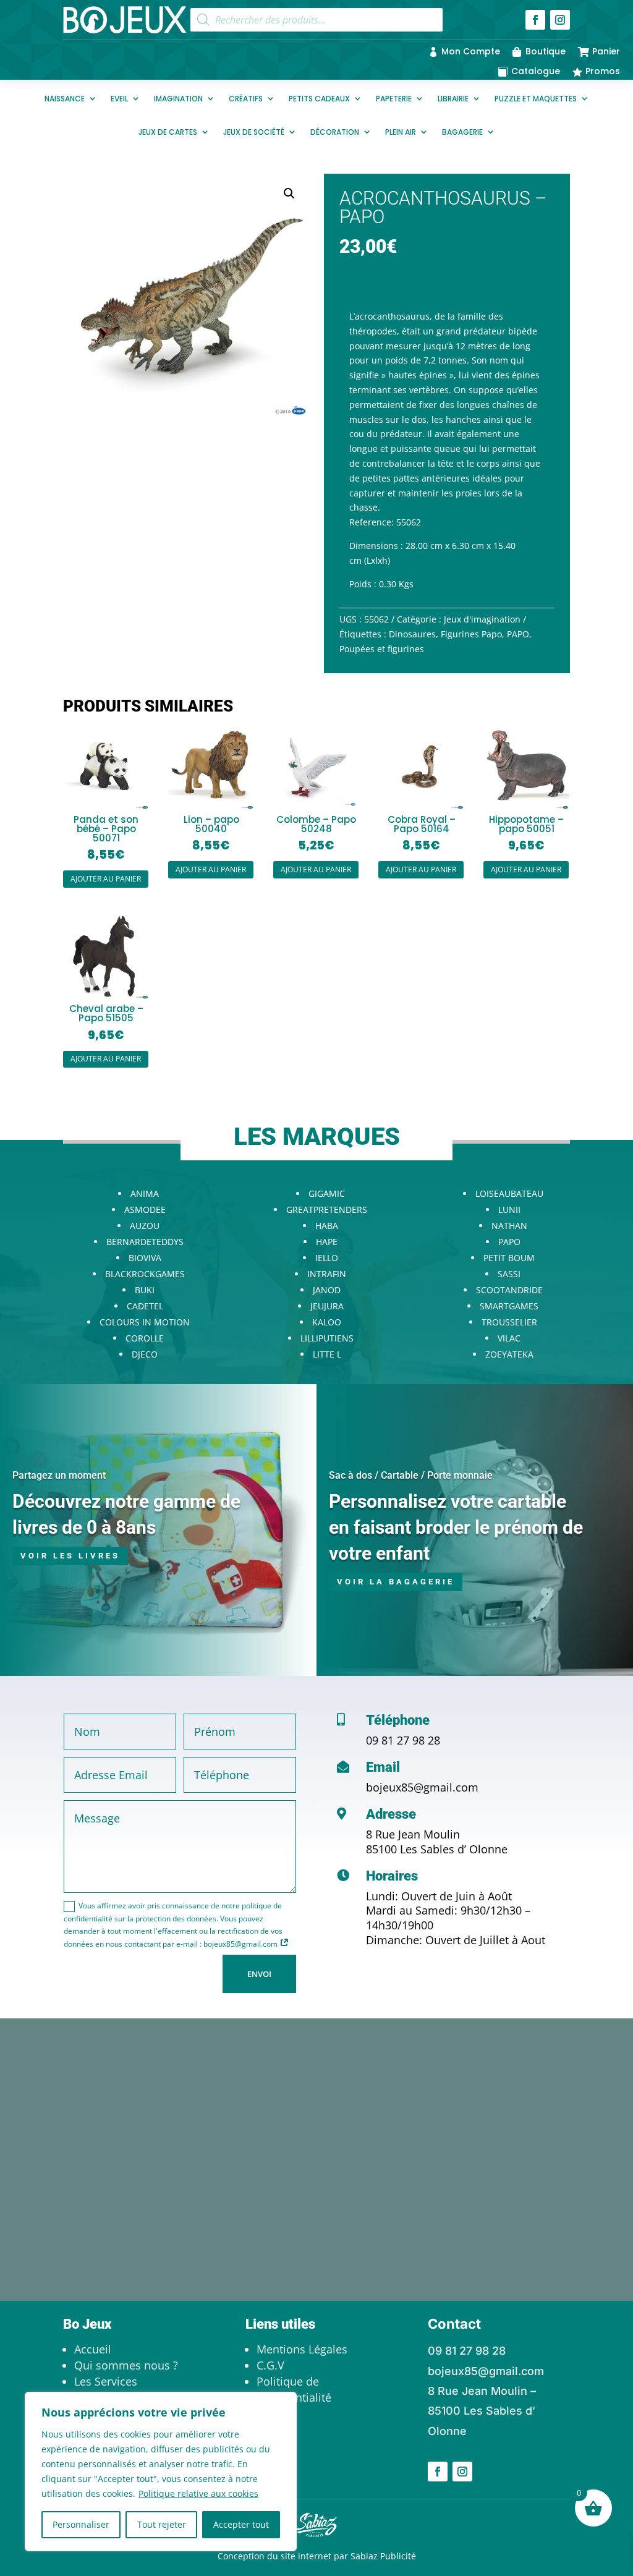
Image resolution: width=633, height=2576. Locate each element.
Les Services (106, 2381)
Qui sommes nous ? (126, 2365)
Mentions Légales (302, 2349)
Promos (603, 71)
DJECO (145, 1354)
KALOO (327, 1322)
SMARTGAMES (509, 1306)
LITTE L (327, 1354)
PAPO (518, 634)
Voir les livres (70, 1556)
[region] (161, 2472)
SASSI (509, 1274)
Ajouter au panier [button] (106, 879)
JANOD (327, 1290)
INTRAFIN (327, 1274)
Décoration (335, 132)
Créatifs (246, 99)
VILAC (509, 1338)
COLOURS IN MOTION (145, 1322)
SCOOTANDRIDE (509, 1290)
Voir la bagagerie (396, 1582)
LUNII (509, 1209)
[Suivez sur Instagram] (560, 20)
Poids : (363, 584)
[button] (289, 193)
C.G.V (270, 2365)
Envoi (259, 1974)
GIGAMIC (327, 1193)
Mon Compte (471, 51)
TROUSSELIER (509, 1322)
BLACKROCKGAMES (145, 1274)
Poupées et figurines (382, 649)
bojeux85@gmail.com (422, 1787)
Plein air (401, 132)
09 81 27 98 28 (403, 1740)
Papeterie (394, 99)
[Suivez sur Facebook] (535, 20)
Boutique (546, 51)
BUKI (145, 1290)
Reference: (372, 522)
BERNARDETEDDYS (145, 1242)
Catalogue (536, 71)
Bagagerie (462, 132)
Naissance (65, 99)
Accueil (93, 2349)
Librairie (453, 99)
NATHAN (509, 1226)
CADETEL (145, 1306)
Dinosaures (412, 634)
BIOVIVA (145, 1258)
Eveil (119, 99)
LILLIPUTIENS (327, 1338)
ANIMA (145, 1193)
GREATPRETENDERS (327, 1209)
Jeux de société (254, 132)
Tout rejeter (162, 2524)
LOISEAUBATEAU (509, 1193)
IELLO (327, 1258)
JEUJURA (327, 1306)
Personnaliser (81, 2524)
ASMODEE (145, 1209)
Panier (606, 51)
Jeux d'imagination (482, 619)
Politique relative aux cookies (198, 2493)
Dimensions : (376, 546)
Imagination (178, 99)
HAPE (327, 1242)
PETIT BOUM (509, 1258)
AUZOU (145, 1226)
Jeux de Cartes (168, 132)
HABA (327, 1226)
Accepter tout (241, 2524)
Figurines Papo (471, 634)
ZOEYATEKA (509, 1354)
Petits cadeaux (319, 99)
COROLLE (145, 1338)
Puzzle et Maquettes (536, 99)
